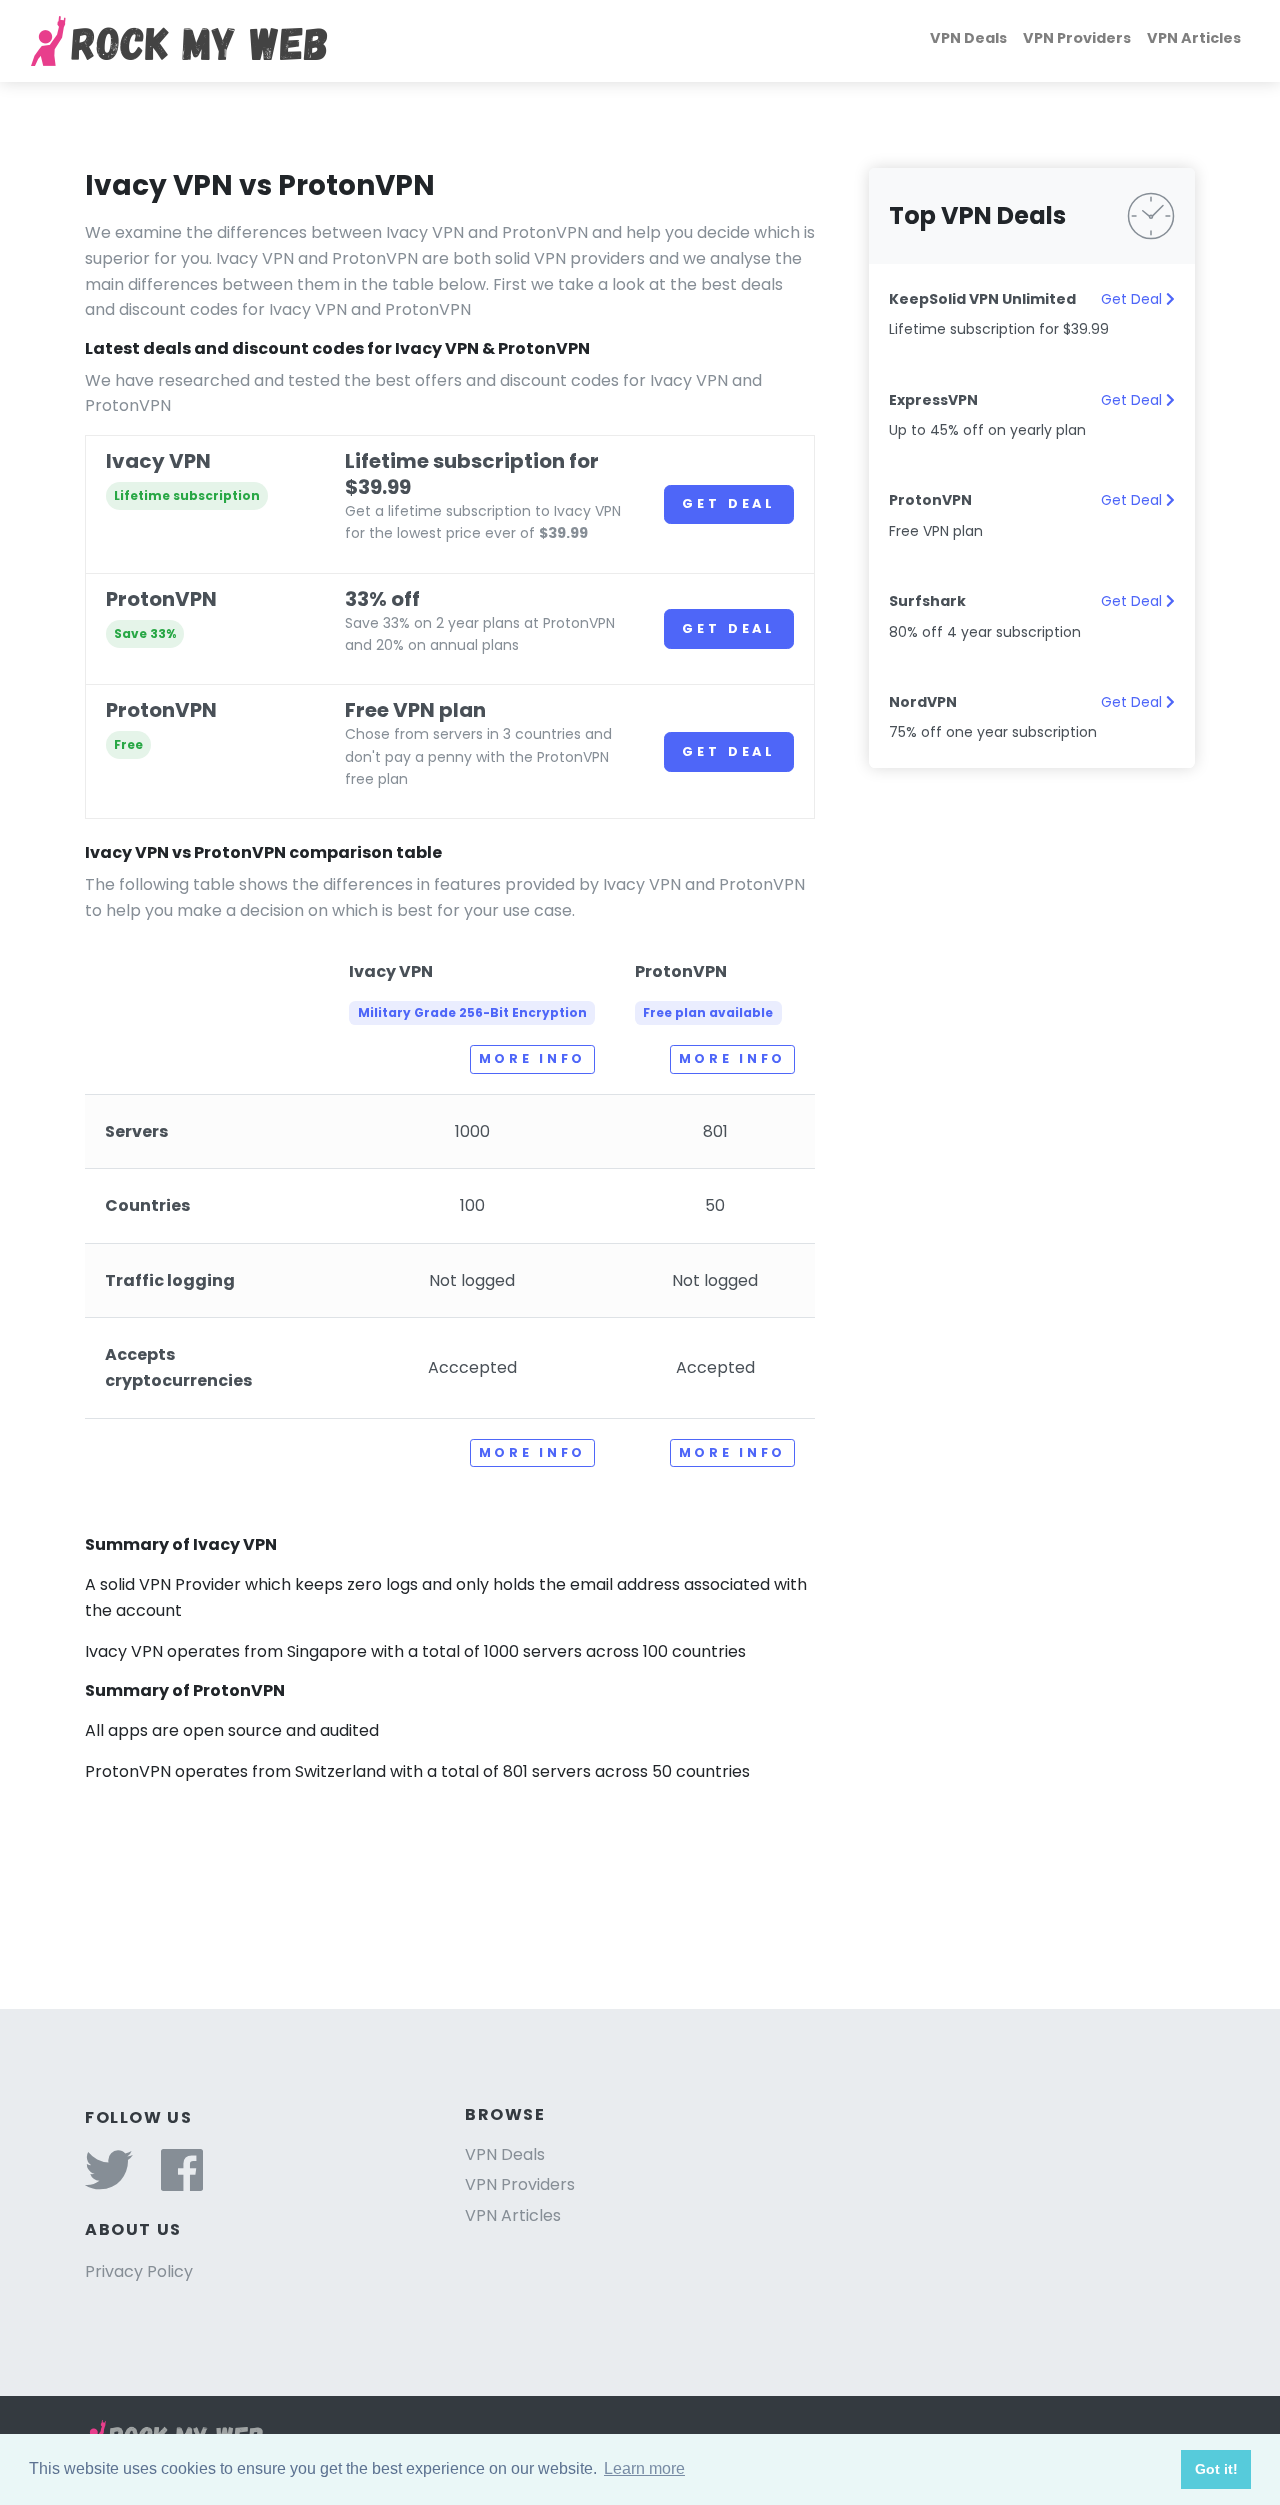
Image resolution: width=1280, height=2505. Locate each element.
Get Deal (729, 503)
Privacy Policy (139, 2271)
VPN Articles (1194, 38)
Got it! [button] (1216, 2469)
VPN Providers (1077, 38)
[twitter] (109, 2182)
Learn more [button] (644, 2468)
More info (532, 1058)
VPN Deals (968, 38)
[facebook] (182, 2182)
